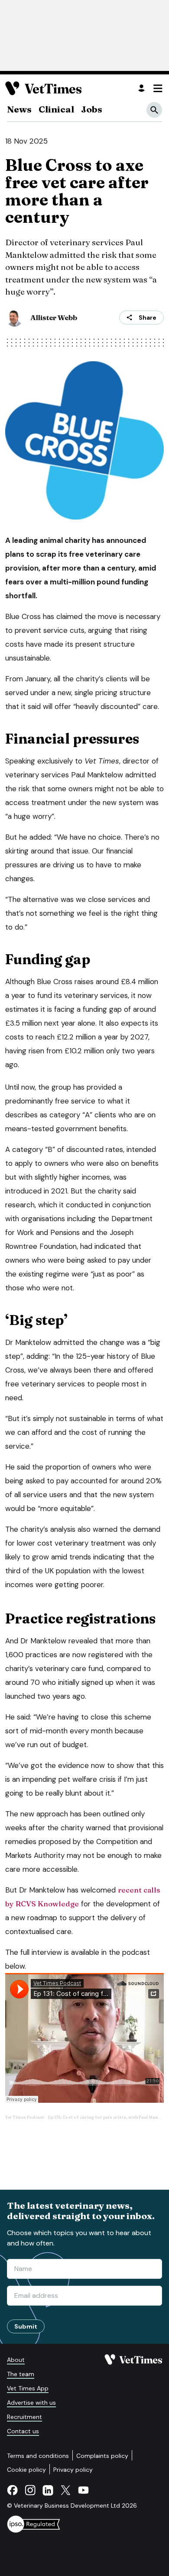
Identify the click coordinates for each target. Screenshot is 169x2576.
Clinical (56, 109)
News (19, 109)
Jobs (92, 109)
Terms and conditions (38, 2456)
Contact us (23, 2431)
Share (148, 318)
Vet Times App (28, 2388)
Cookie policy (26, 2470)
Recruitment (24, 2417)
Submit (26, 2326)
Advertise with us (31, 2403)
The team (21, 2374)
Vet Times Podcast (25, 2117)
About (16, 2360)
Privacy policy (73, 2470)
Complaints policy (102, 2456)
